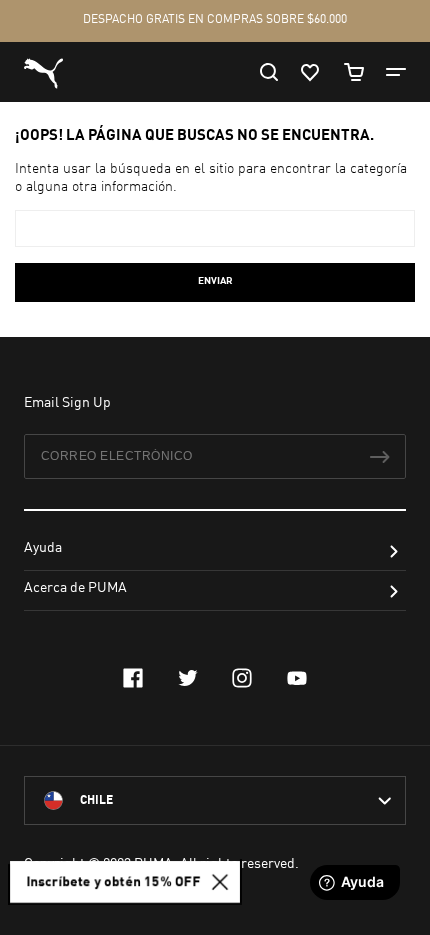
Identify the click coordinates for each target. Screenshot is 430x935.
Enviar (215, 281)
